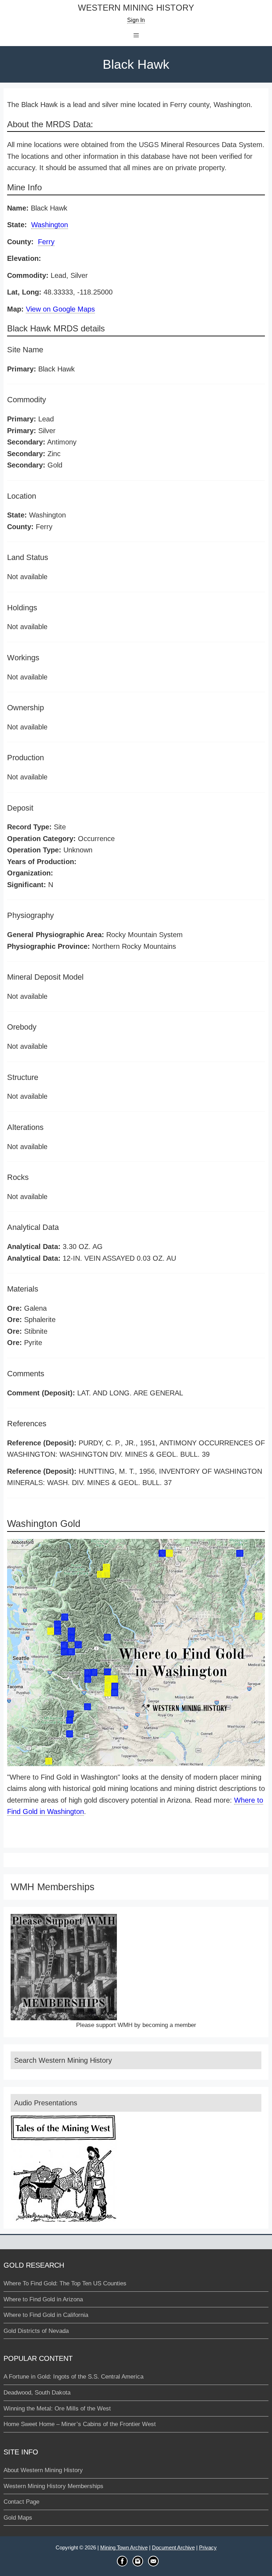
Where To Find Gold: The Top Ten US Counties (65, 2283)
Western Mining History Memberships (53, 2486)
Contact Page (21, 2502)
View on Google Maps (60, 309)
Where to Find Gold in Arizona (43, 2299)
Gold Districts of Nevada (36, 2331)
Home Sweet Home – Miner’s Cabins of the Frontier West (80, 2424)
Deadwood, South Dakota (37, 2393)
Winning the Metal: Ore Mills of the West (57, 2409)
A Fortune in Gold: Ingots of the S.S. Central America (73, 2377)
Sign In (136, 20)
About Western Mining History (43, 2470)
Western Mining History (136, 8)
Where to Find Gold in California (46, 2315)
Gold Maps (18, 2518)
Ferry (46, 242)
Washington (50, 225)
